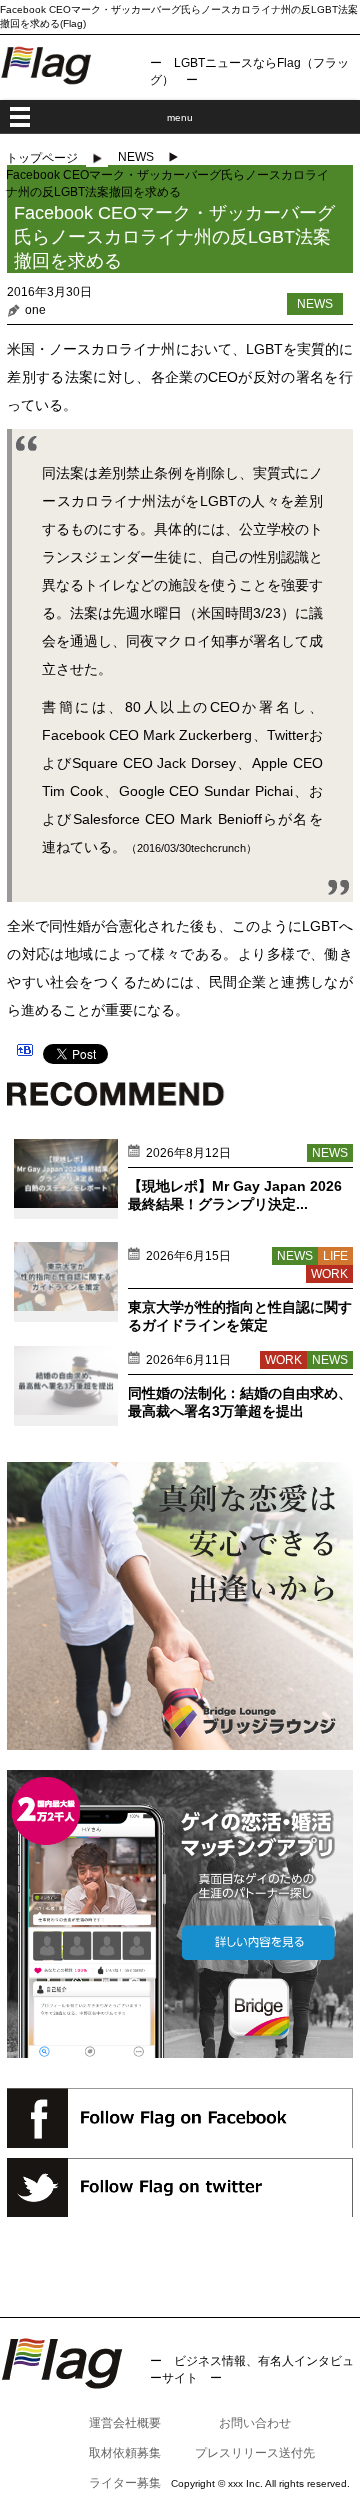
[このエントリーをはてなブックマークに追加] (25, 1052)
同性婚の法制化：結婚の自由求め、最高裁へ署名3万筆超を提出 (240, 1402)
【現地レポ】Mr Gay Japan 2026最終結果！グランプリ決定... (235, 1195)
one (35, 310)
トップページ (42, 158)
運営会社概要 (125, 2423)
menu (180, 117)
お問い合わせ (255, 2423)
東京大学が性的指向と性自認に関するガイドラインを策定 (240, 1316)
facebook (180, 2117)
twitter (180, 2187)
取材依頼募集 (125, 2453)
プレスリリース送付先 (255, 2453)
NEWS (136, 157)
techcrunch (218, 848)
